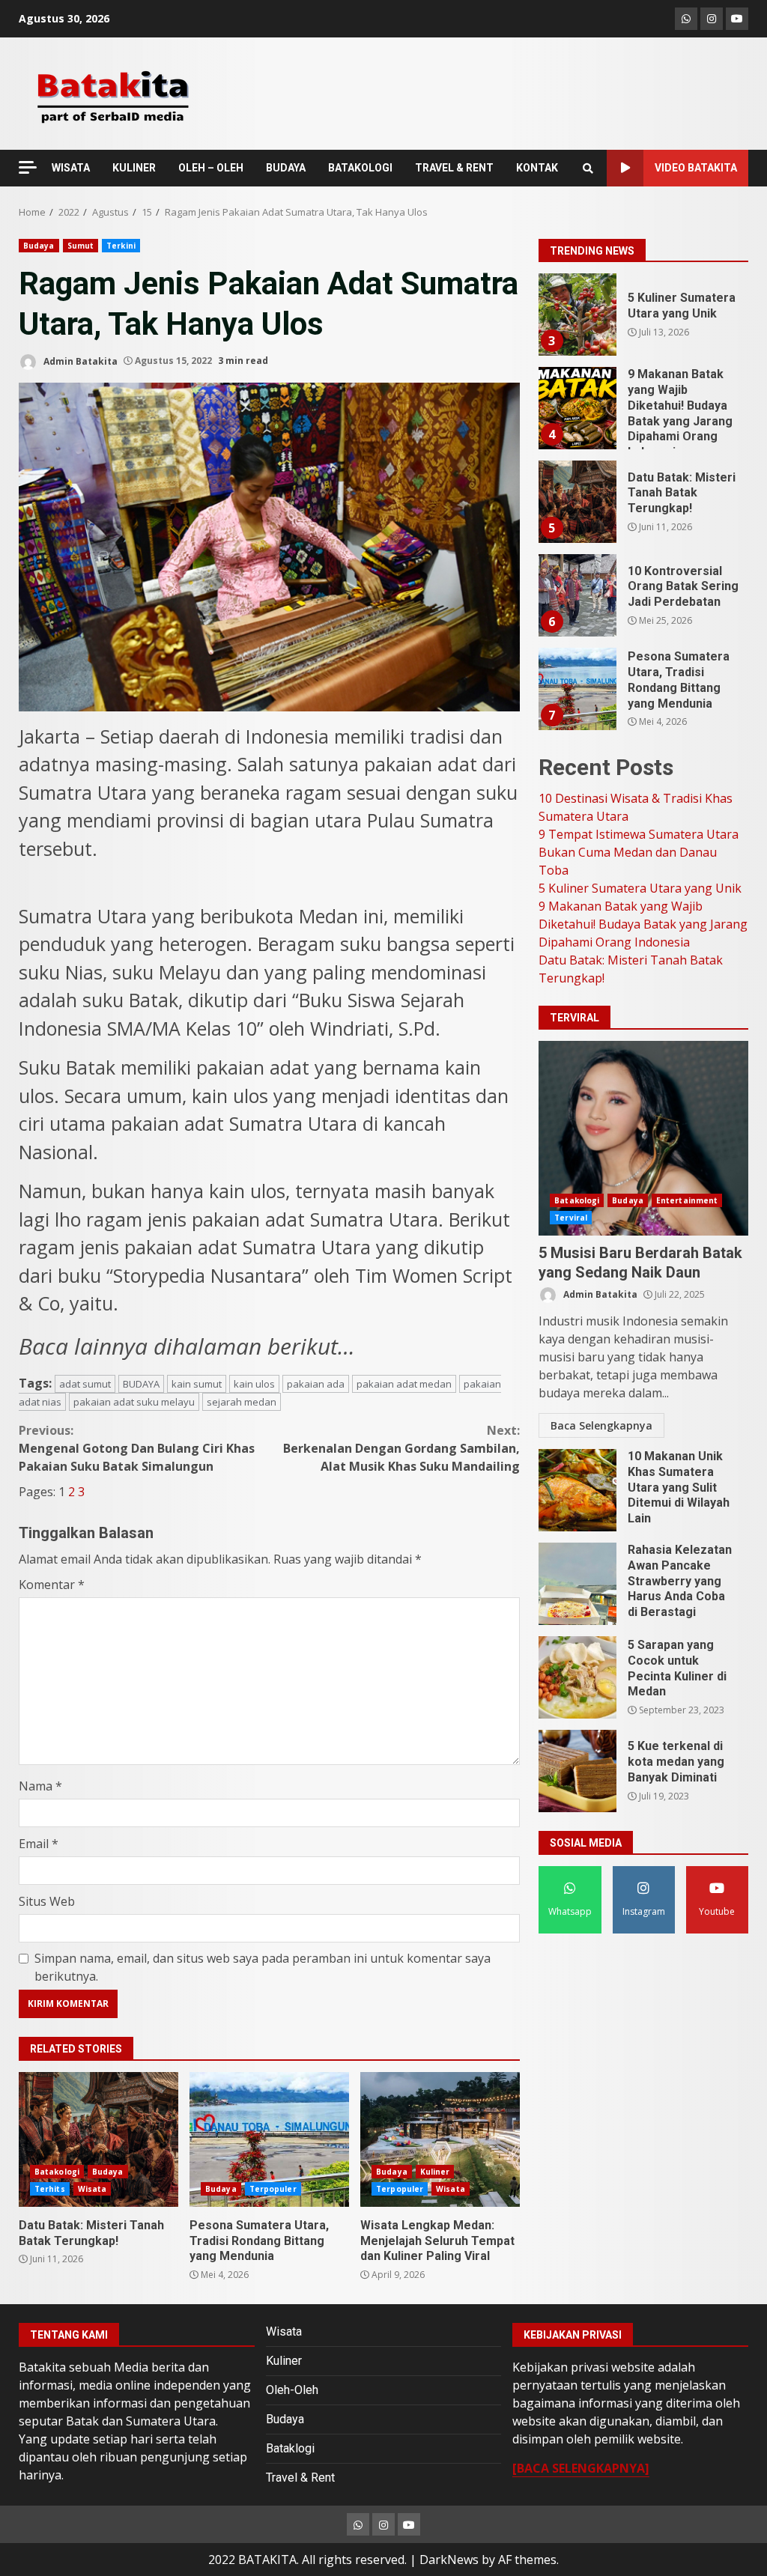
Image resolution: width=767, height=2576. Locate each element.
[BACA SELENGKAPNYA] (581, 2468)
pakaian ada (316, 1384)
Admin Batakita (79, 361)
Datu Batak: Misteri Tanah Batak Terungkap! (98, 2139)
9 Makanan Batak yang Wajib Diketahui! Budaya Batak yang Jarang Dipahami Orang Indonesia (577, 315)
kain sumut (197, 1384)
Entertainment (687, 1200)
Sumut (81, 246)
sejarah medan (242, 1402)
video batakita (696, 168)
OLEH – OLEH (211, 168)
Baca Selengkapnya (601, 1425)
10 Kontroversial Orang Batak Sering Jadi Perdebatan (577, 502)
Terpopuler (273, 2189)
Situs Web (47, 1901)
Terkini (121, 246)
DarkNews (449, 2560)
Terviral (571, 1218)
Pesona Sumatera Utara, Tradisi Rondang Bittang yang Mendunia (269, 2139)
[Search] (588, 168)
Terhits (50, 2189)
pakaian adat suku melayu (134, 1402)
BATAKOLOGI (360, 168)
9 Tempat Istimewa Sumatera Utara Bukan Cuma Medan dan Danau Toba (639, 852)
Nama (40, 1786)
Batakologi (57, 2172)
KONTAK (537, 168)
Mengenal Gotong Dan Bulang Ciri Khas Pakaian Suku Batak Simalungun (137, 1448)
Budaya (39, 246)
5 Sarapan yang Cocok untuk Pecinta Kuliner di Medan (577, 1677)
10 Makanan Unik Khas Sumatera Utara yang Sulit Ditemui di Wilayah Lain (577, 1490)
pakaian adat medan (404, 1384)
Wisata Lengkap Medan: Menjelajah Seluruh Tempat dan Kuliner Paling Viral (440, 2139)
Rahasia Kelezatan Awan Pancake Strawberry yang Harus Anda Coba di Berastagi (577, 1584)
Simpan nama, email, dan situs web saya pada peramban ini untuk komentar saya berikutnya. (263, 1967)
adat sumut (85, 1384)
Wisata (93, 2189)
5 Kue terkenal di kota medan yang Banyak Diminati (577, 1771)
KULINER (134, 168)
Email (39, 1844)
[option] (643, 320)
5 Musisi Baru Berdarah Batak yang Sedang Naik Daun (643, 1138)
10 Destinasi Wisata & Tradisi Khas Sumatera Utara (577, 689)
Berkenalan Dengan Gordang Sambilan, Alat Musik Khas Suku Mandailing (401, 1448)
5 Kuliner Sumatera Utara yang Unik (640, 888)
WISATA (71, 168)
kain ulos (254, 1384)
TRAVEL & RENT (454, 168)
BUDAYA (286, 168)
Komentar (52, 1585)
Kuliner (435, 2172)
